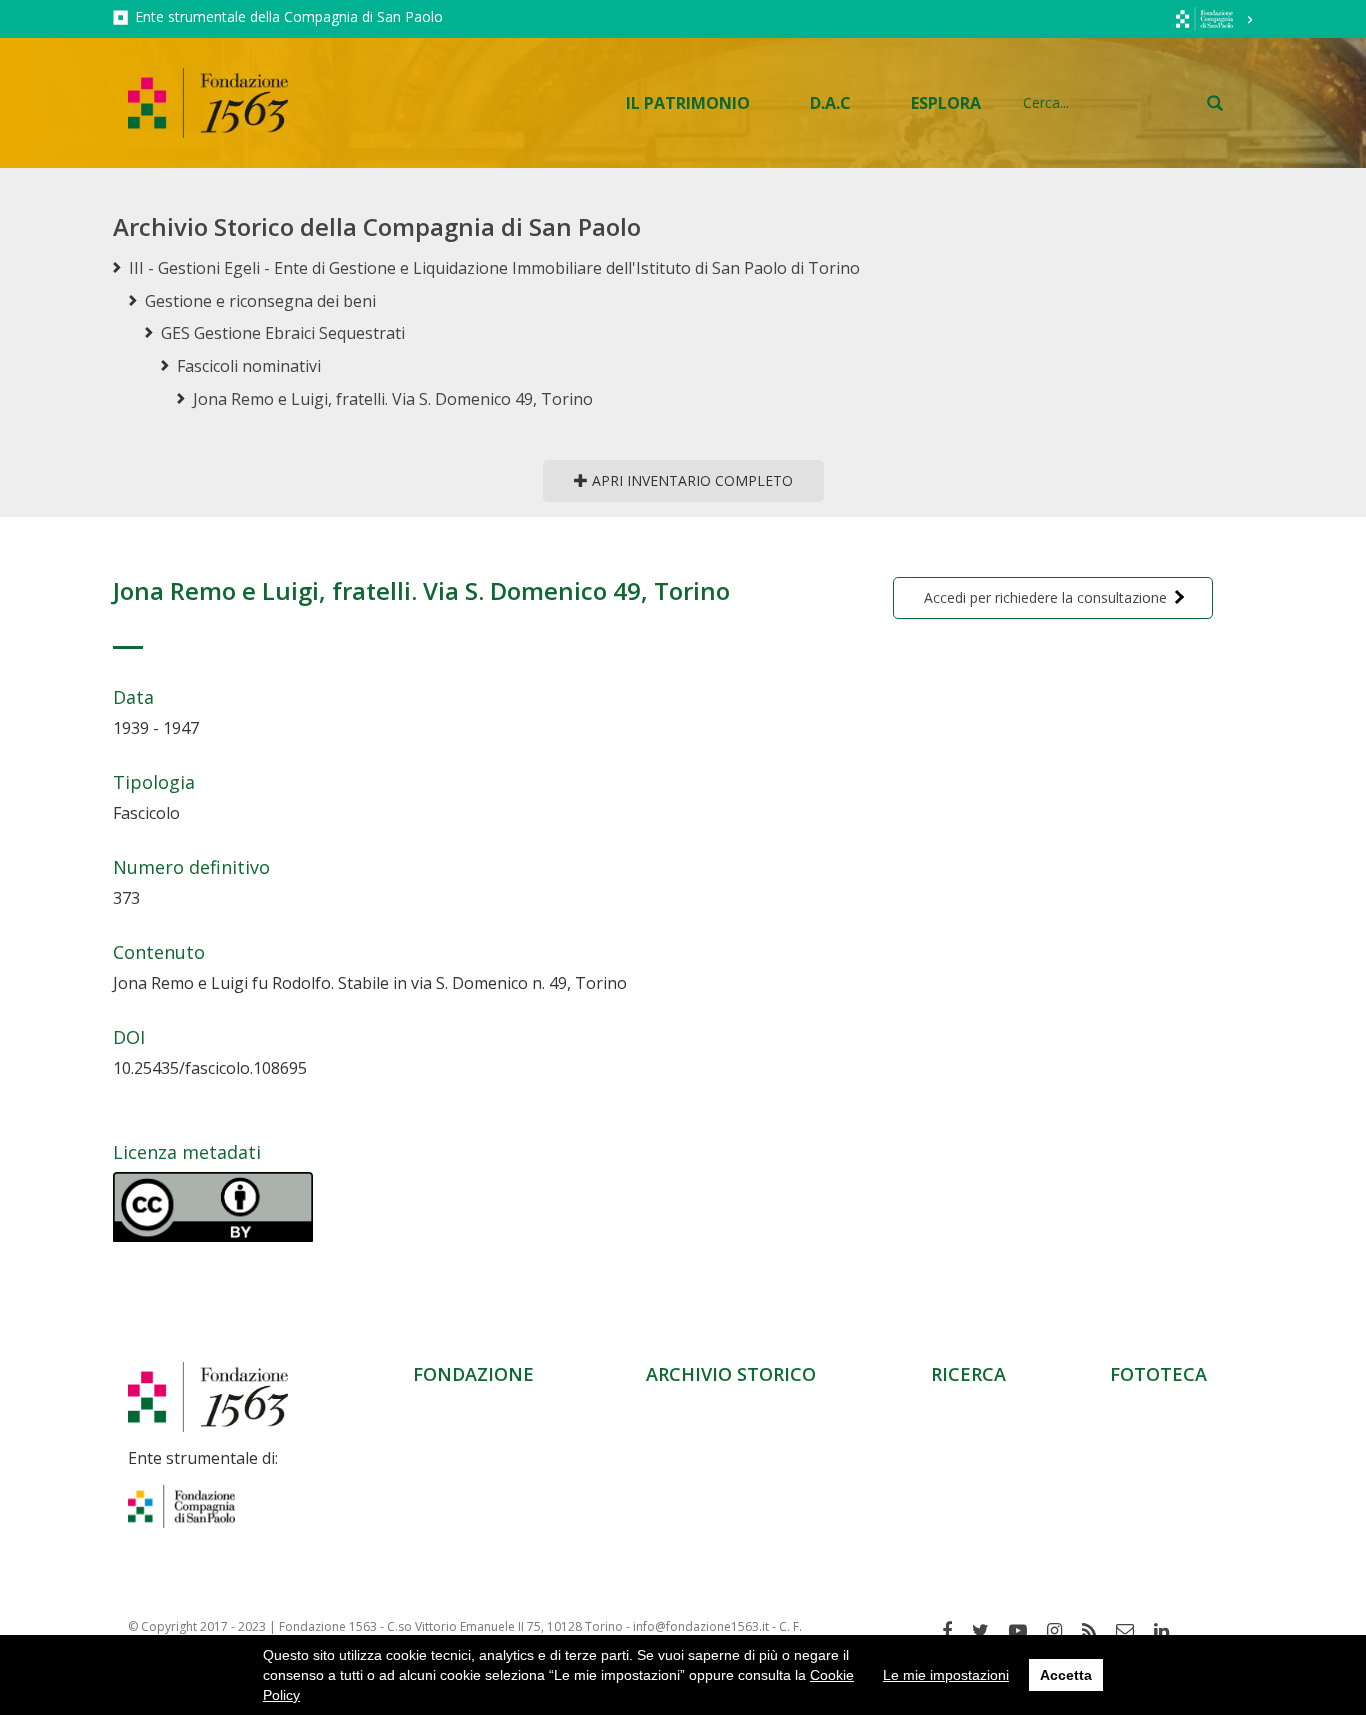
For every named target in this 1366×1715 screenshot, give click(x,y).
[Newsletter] (1132, 1631)
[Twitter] (988, 1631)
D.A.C (830, 103)
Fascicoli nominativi (249, 366)
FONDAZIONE (473, 1374)
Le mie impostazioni (946, 1675)
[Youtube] (1025, 1631)
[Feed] (1096, 1631)
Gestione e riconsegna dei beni (260, 301)
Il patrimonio (688, 103)
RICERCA (968, 1374)
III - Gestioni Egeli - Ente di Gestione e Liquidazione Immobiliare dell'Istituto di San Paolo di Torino (494, 268)
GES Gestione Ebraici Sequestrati (283, 333)
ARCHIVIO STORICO (731, 1374)
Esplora (946, 103)
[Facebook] (954, 1631)
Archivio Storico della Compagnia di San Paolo (377, 226)
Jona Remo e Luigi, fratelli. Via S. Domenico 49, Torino (393, 399)
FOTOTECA (1158, 1374)
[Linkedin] (1169, 1631)
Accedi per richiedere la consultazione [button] (1045, 597)
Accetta (1066, 1675)
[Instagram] (1062, 1631)
